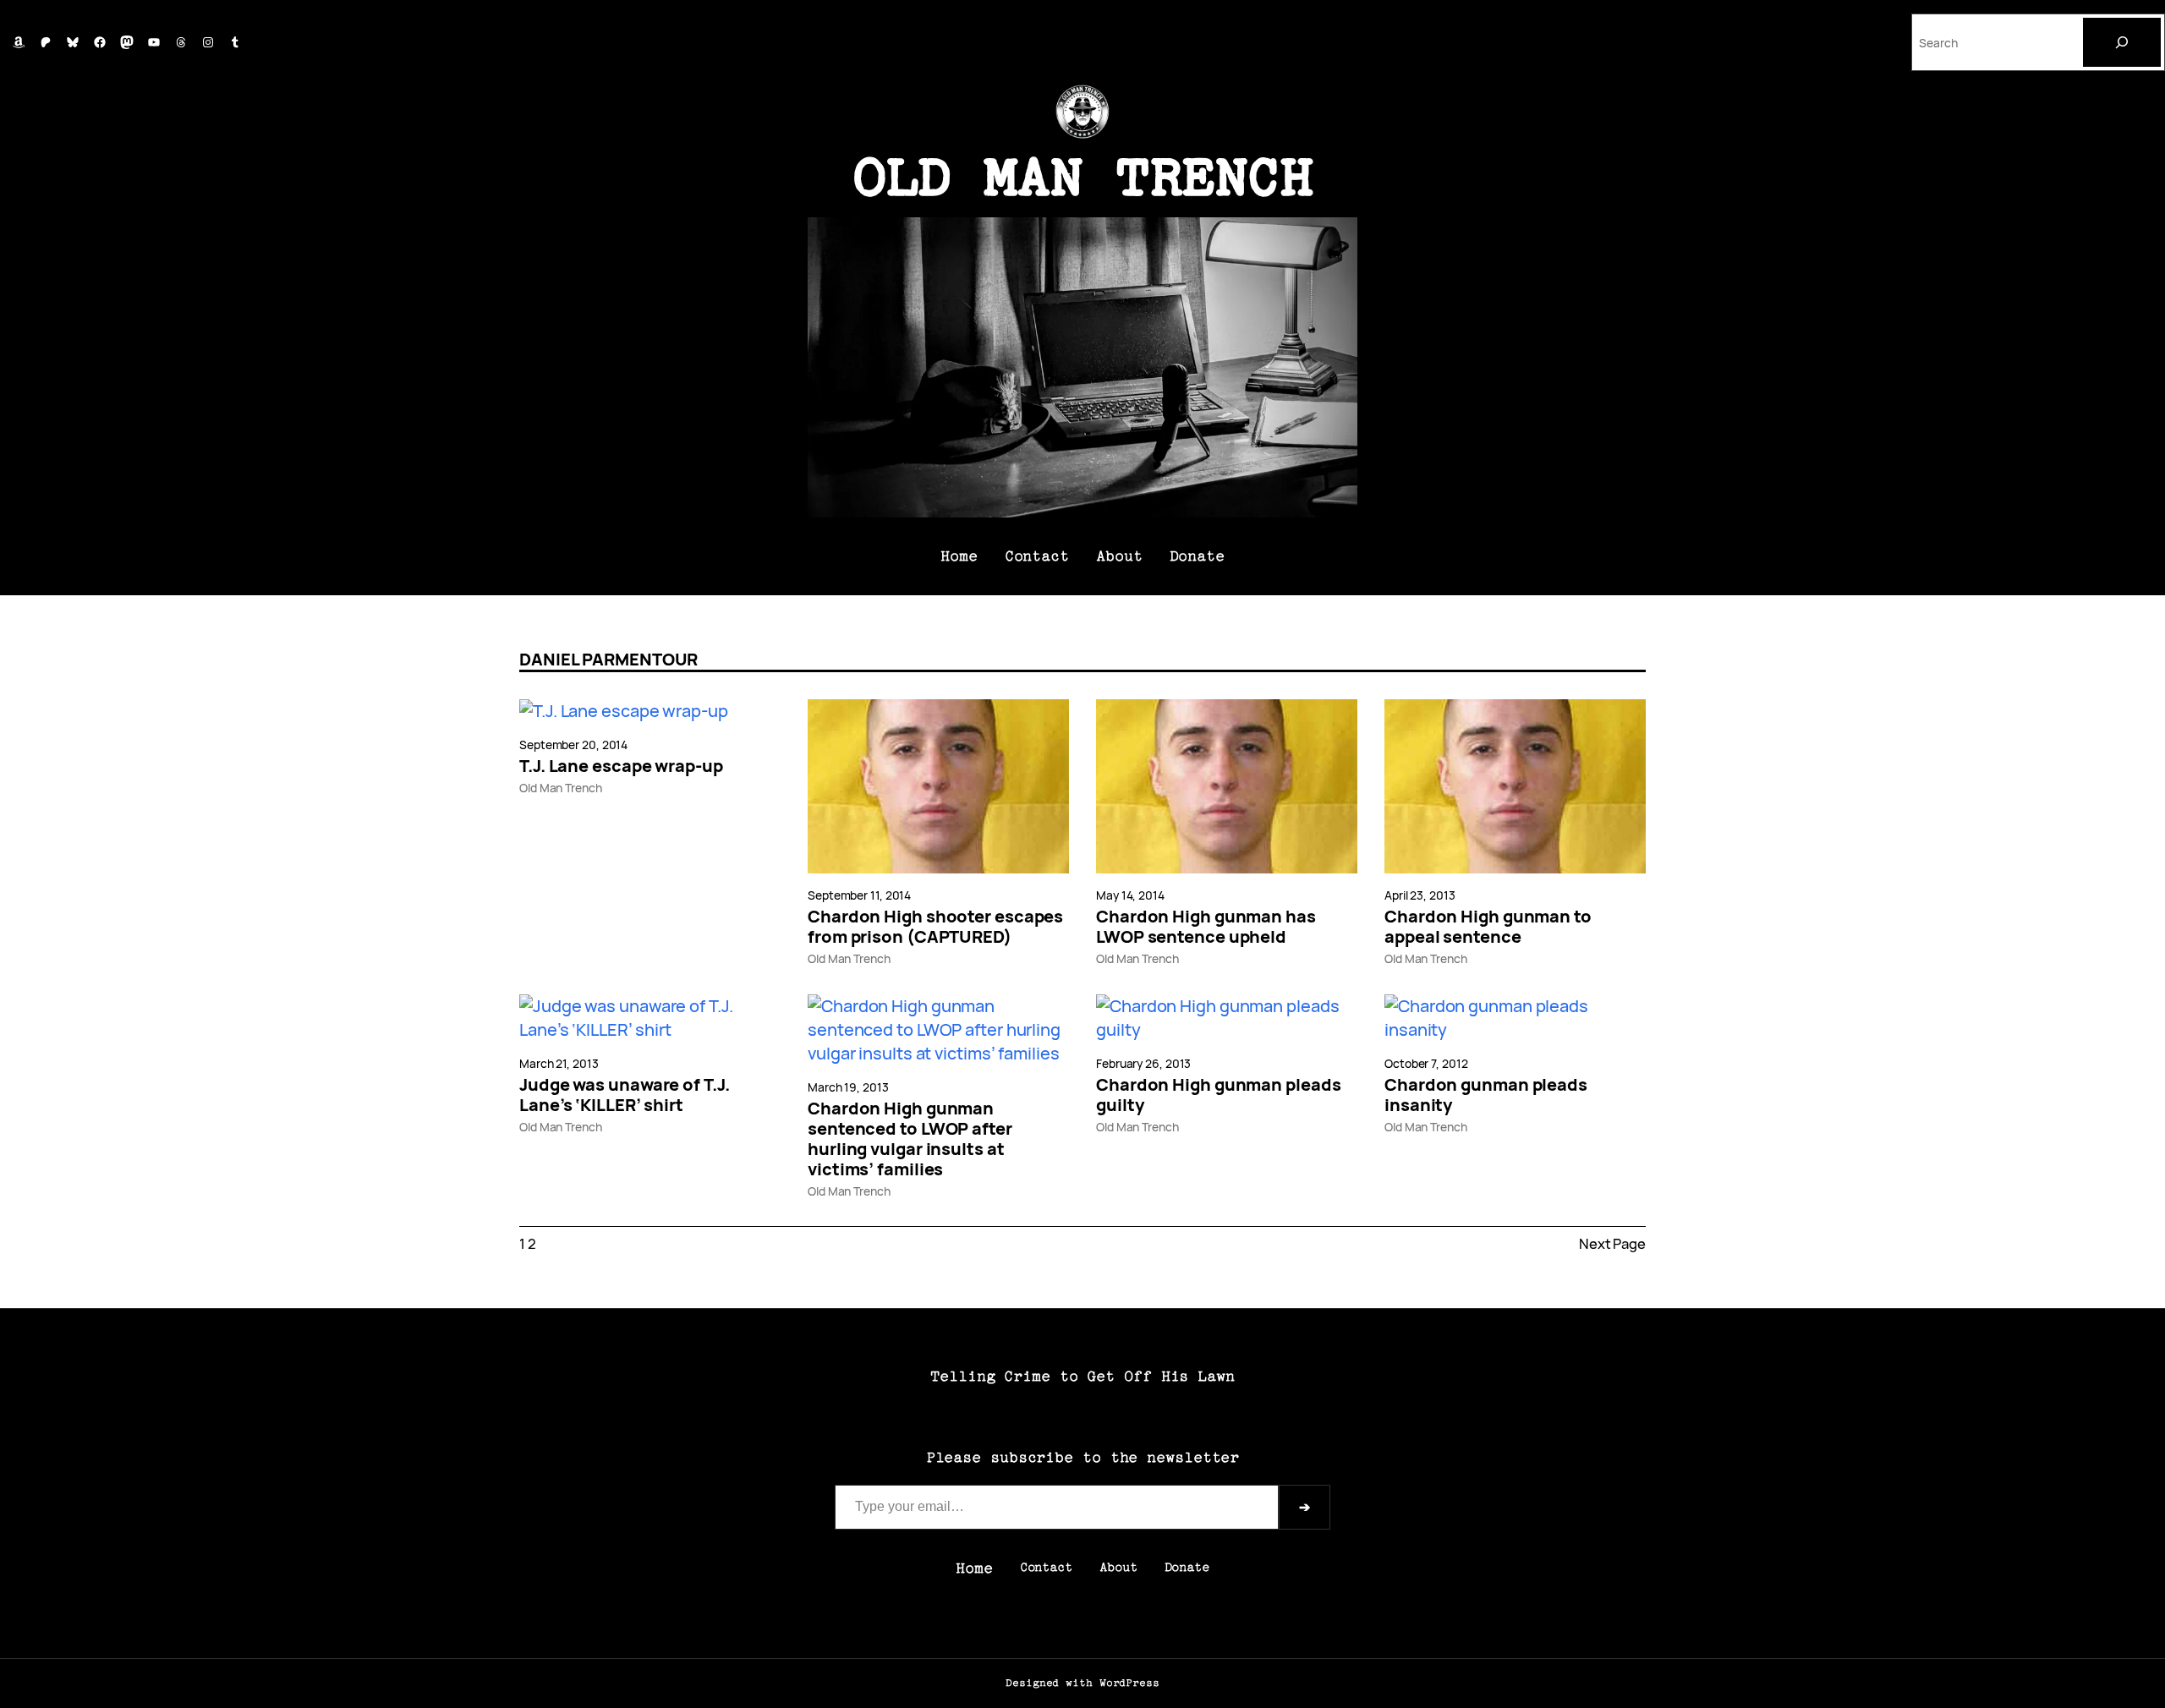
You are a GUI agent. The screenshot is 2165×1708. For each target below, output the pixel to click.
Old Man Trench (1083, 178)
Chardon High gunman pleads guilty (1218, 1095)
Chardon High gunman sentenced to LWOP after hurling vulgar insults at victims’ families (910, 1139)
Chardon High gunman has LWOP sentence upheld (1206, 927)
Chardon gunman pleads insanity (1486, 1095)
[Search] (2122, 42)
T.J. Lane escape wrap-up (621, 766)
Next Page (1612, 1243)
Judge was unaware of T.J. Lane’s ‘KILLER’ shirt (625, 1095)
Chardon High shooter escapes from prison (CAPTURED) (935, 927)
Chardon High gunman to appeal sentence (1488, 927)
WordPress (1129, 1683)
